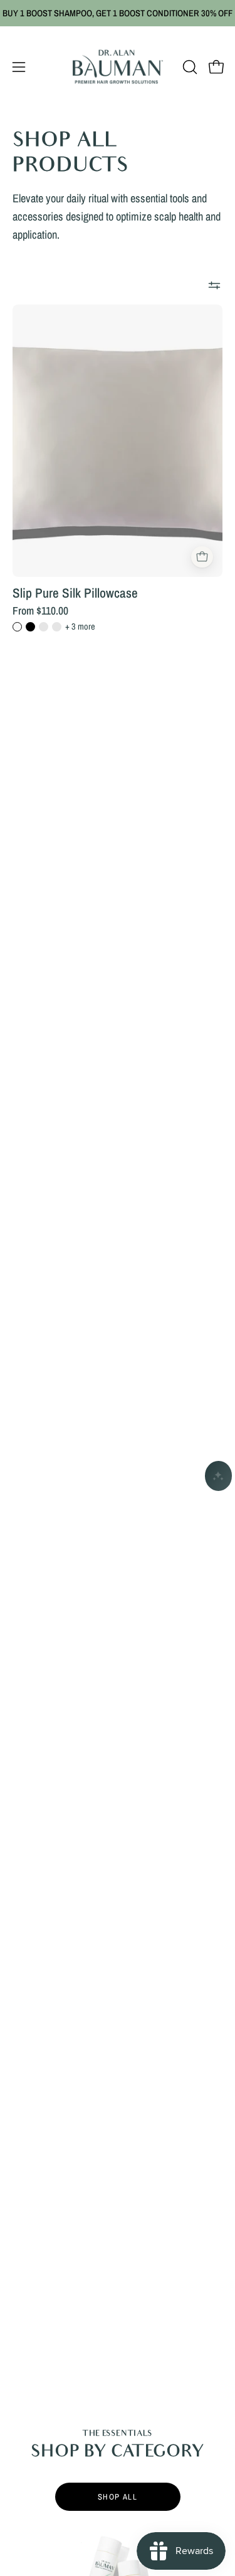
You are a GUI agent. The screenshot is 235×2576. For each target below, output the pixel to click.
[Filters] (214, 286)
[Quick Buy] (202, 557)
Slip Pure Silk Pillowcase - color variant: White (17, 627)
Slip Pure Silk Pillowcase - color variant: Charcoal (57, 627)
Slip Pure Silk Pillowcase (75, 593)
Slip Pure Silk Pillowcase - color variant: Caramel (44, 627)
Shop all (118, 2497)
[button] (189, 67)
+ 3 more (80, 626)
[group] (118, 13)
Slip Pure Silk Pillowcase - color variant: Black (30, 627)
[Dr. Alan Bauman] (118, 67)
